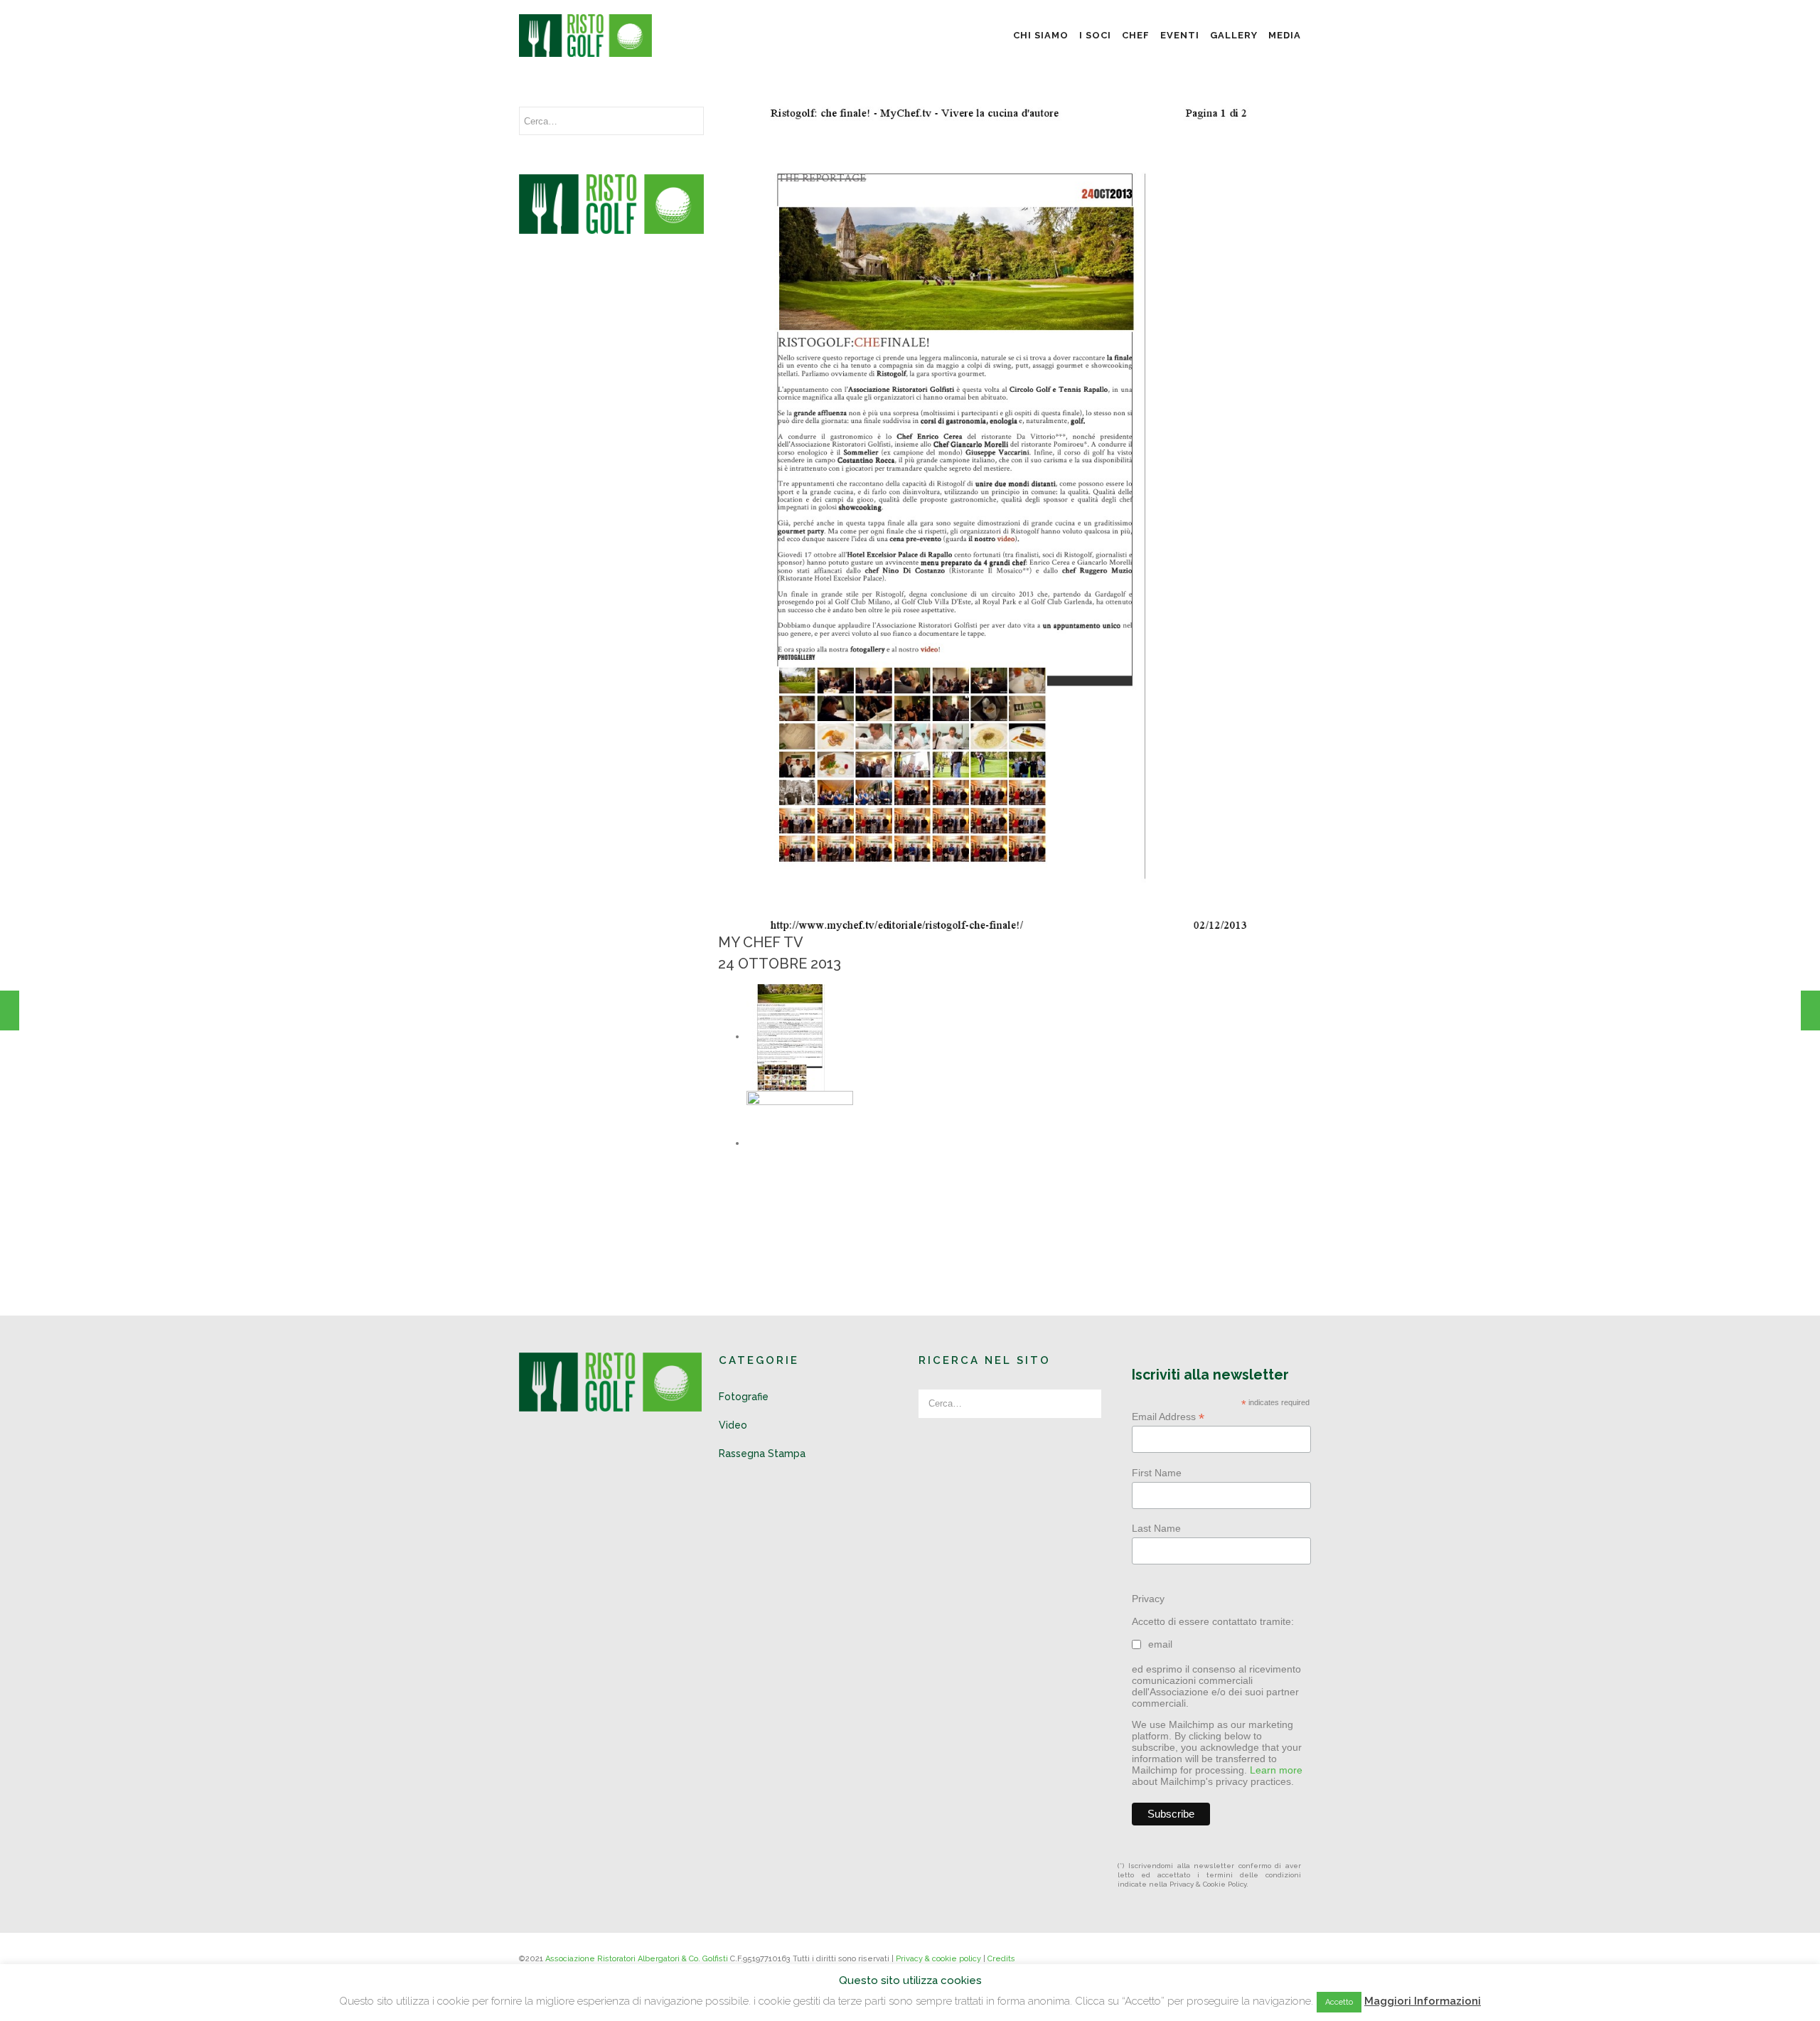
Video (733, 1425)
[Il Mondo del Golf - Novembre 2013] (1810, 1010)
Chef (1136, 35)
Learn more (1276, 1770)
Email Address (1168, 1417)
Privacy (1148, 1599)
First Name (1157, 1473)
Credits (1001, 1959)
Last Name (1156, 1528)
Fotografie (744, 1397)
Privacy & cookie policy (938, 1959)
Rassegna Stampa (762, 1454)
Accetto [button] (1339, 2002)
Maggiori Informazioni (1423, 2001)
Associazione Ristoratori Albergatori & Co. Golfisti (637, 1959)
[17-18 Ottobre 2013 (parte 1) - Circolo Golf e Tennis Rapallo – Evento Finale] (10, 1010)
